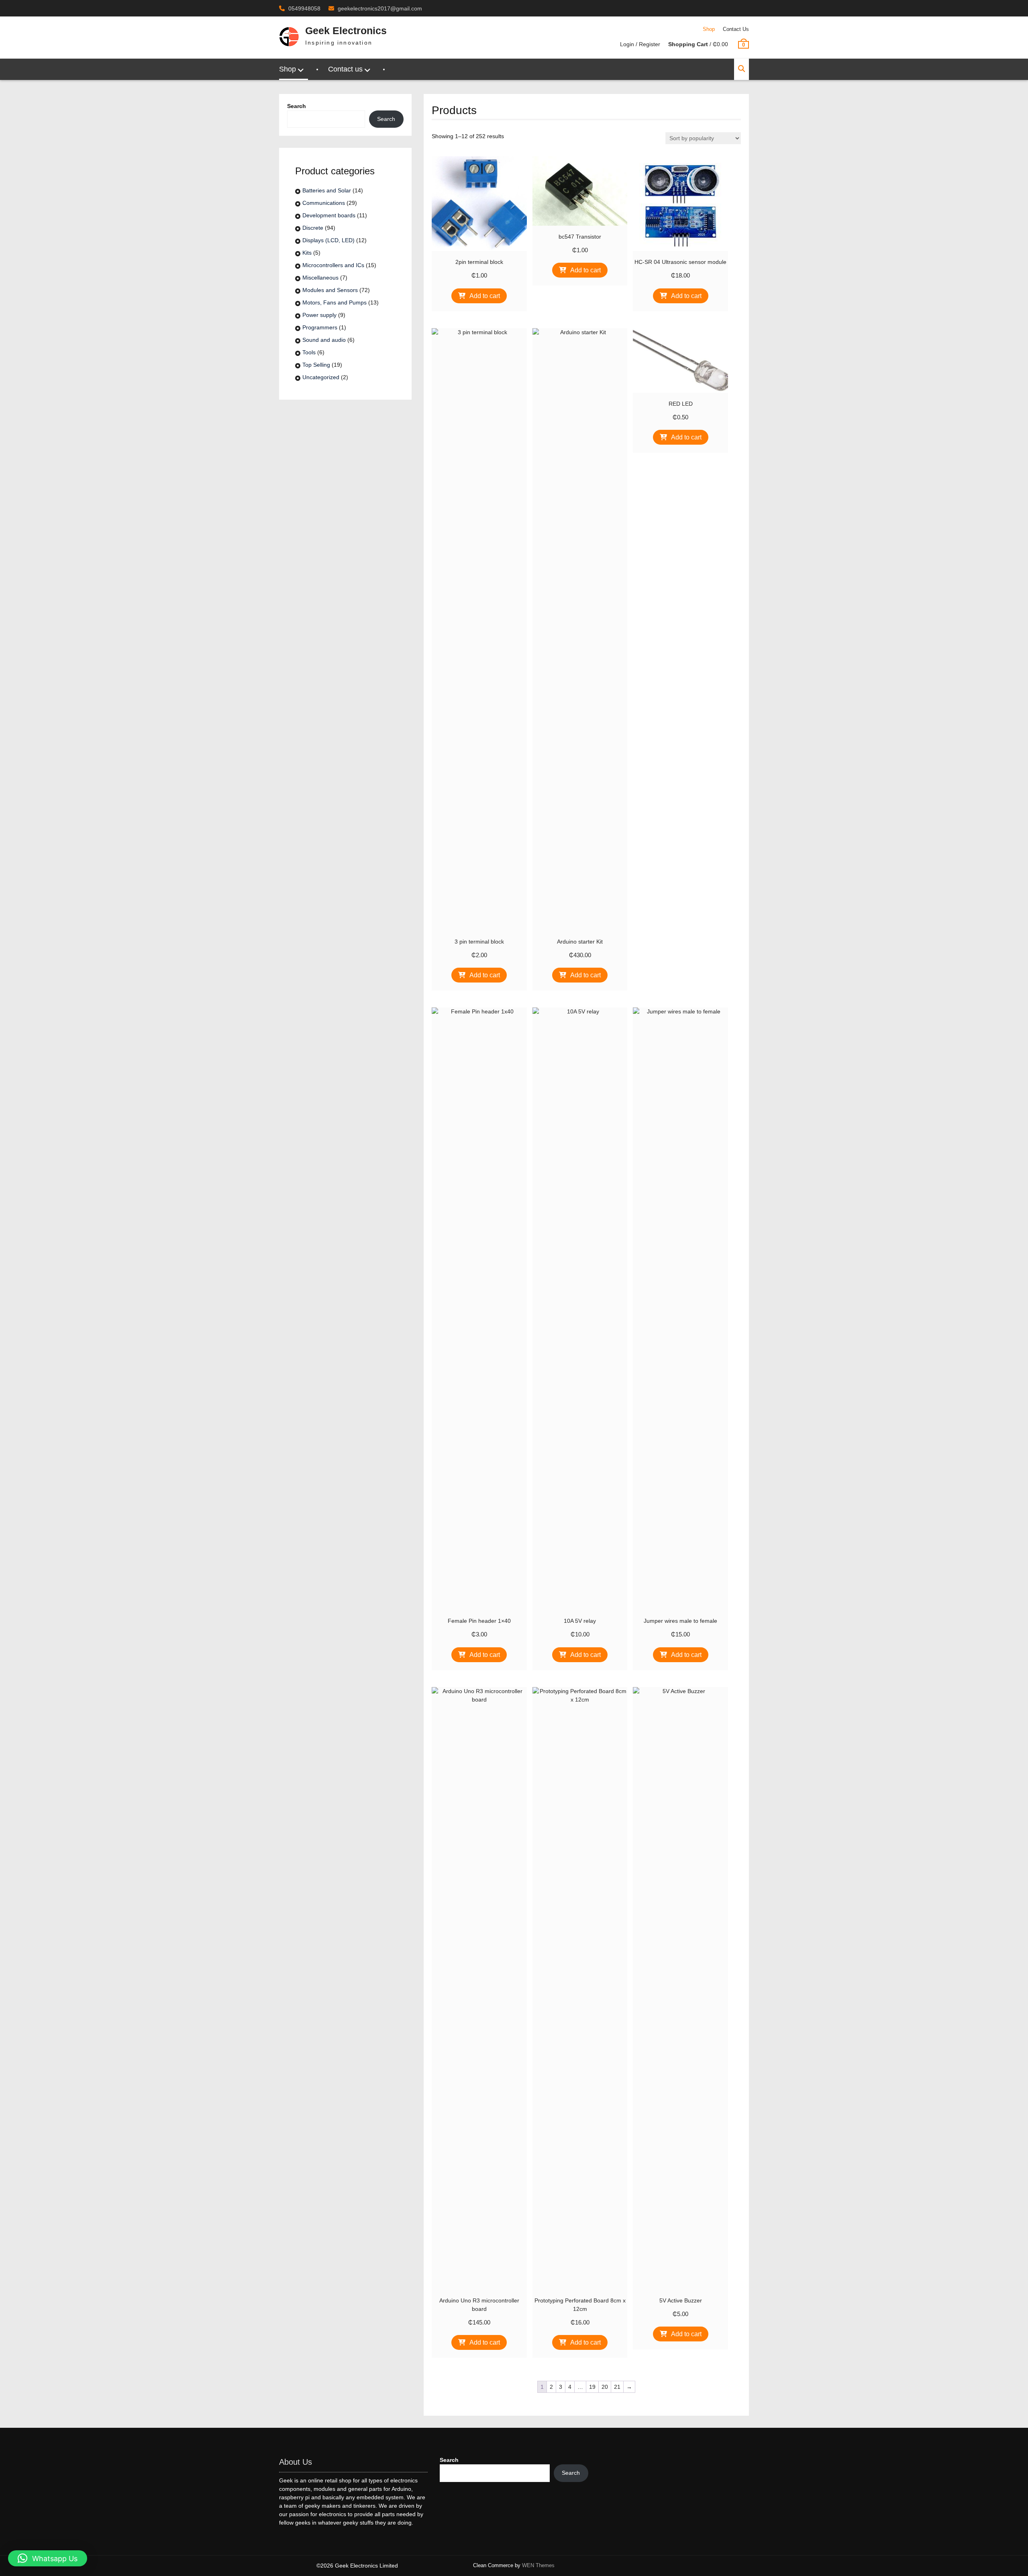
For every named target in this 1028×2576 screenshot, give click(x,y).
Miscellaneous (320, 278)
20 (605, 2387)
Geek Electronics (346, 31)
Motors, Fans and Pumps (335, 302)
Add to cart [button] (485, 296)
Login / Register (640, 44)
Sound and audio (324, 340)
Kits (307, 253)
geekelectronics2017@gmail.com (380, 8)
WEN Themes (538, 2565)
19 (592, 2387)
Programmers (320, 327)
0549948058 (304, 8)
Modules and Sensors (330, 290)
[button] (48, 2558)
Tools (309, 352)
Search (297, 106)
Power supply (319, 315)
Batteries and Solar (327, 190)
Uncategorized (321, 377)
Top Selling (316, 365)
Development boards (329, 215)
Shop (709, 29)
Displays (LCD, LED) (328, 240)
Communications (324, 203)
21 (617, 2387)
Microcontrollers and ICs (333, 265)
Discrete (313, 228)
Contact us (736, 29)
